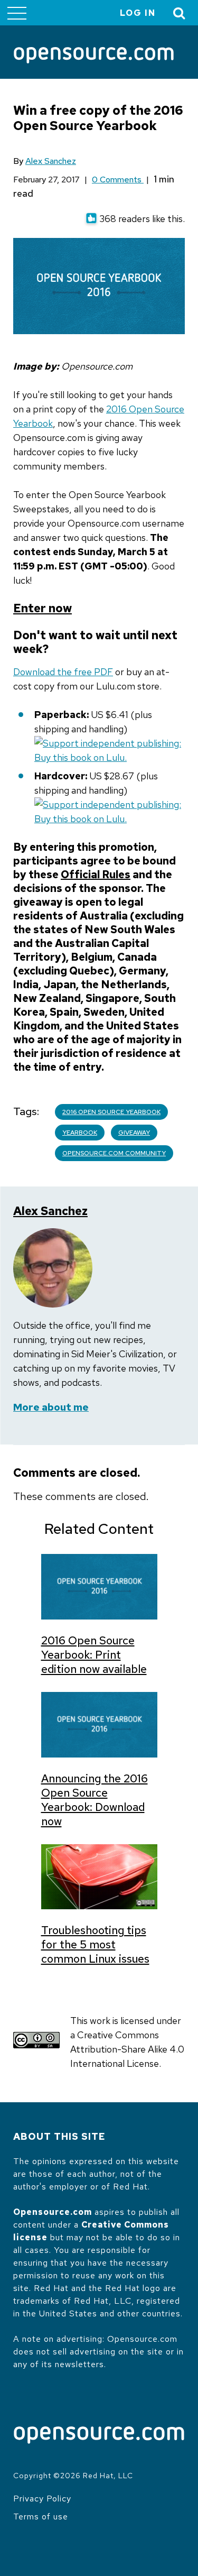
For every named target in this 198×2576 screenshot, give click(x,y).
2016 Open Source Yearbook (111, 1112)
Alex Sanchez (51, 161)
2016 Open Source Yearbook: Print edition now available (94, 1655)
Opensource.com (53, 2212)
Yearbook (80, 1133)
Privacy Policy (42, 2499)
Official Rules (96, 875)
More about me (51, 1407)
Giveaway (134, 1133)
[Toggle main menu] (17, 13)
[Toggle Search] (180, 13)
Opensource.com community (114, 1153)
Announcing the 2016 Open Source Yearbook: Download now (95, 1800)
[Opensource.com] (94, 56)
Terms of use (41, 2517)
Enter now (43, 608)
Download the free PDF (63, 672)
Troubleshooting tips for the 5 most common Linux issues (95, 1944)
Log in (138, 13)
